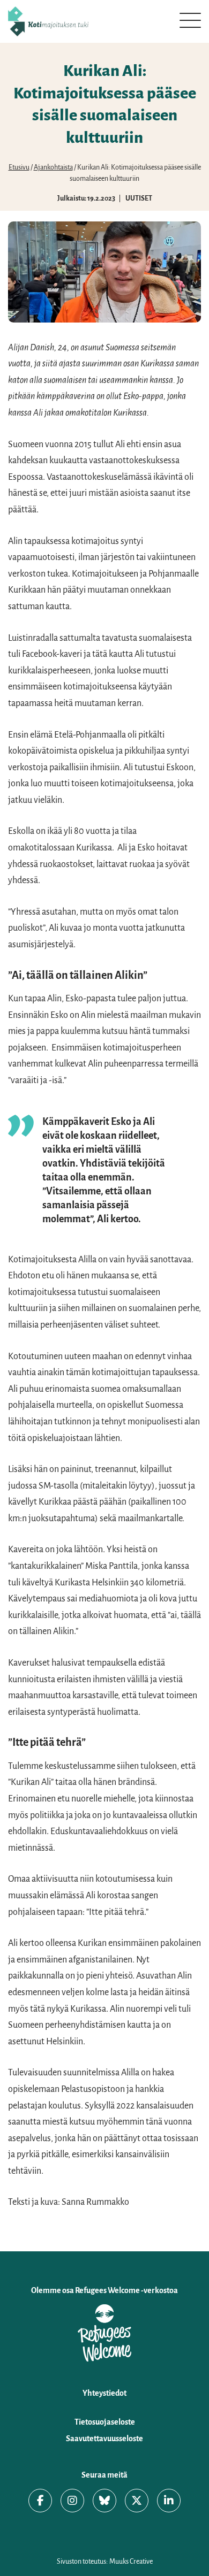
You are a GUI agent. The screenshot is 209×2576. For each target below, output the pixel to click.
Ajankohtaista (53, 167)
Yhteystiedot (104, 2393)
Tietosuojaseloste (105, 2422)
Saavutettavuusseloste (104, 2439)
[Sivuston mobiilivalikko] (190, 20)
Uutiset (139, 198)
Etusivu (19, 167)
